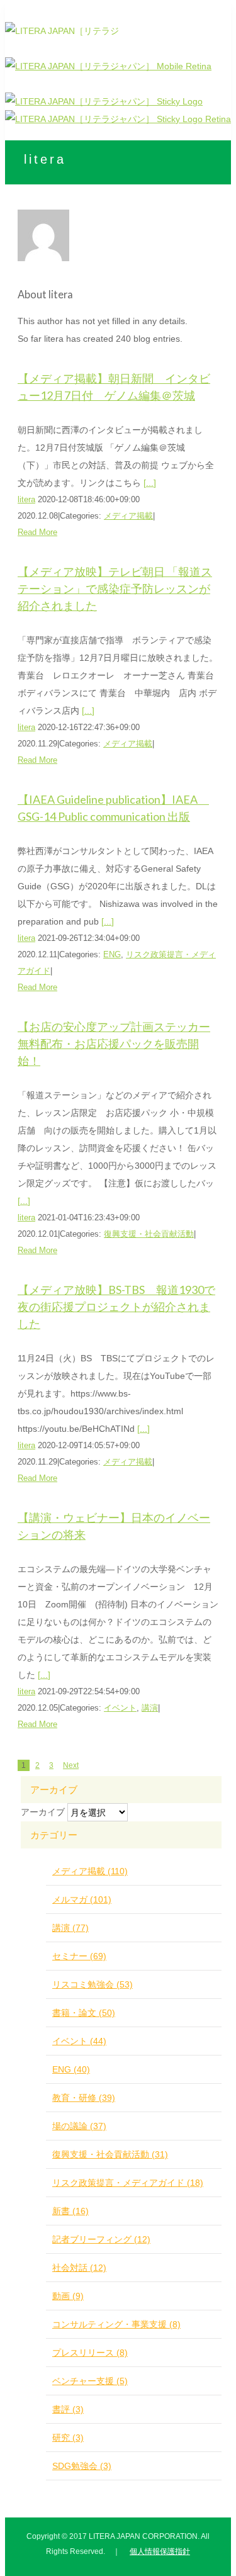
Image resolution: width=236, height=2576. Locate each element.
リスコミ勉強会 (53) (93, 1984)
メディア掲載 (128, 516)
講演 (150, 1708)
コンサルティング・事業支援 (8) (116, 2324)
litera (26, 499)
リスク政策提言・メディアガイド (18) (128, 2183)
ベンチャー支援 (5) (90, 2381)
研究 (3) (68, 2438)
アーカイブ (43, 1812)
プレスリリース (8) (90, 2353)
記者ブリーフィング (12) (101, 2239)
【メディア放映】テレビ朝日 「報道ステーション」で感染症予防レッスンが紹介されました (115, 588)
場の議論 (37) (79, 2126)
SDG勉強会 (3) (82, 2466)
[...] (150, 483)
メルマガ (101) (82, 1899)
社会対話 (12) (79, 2268)
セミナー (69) (79, 1956)
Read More (37, 532)
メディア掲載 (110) (90, 1871)
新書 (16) (70, 2211)
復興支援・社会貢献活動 (149, 1234)
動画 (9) (68, 2296)
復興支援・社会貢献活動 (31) (110, 2154)
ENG (112, 954)
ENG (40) (71, 2069)
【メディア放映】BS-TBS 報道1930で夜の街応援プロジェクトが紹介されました (116, 1307)
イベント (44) (79, 2041)
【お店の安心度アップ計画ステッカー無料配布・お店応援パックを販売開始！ (114, 1043)
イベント (120, 1708)
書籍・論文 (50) (84, 2013)
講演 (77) (70, 1928)
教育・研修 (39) (84, 2098)
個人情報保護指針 (160, 2551)
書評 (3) (68, 2409)
